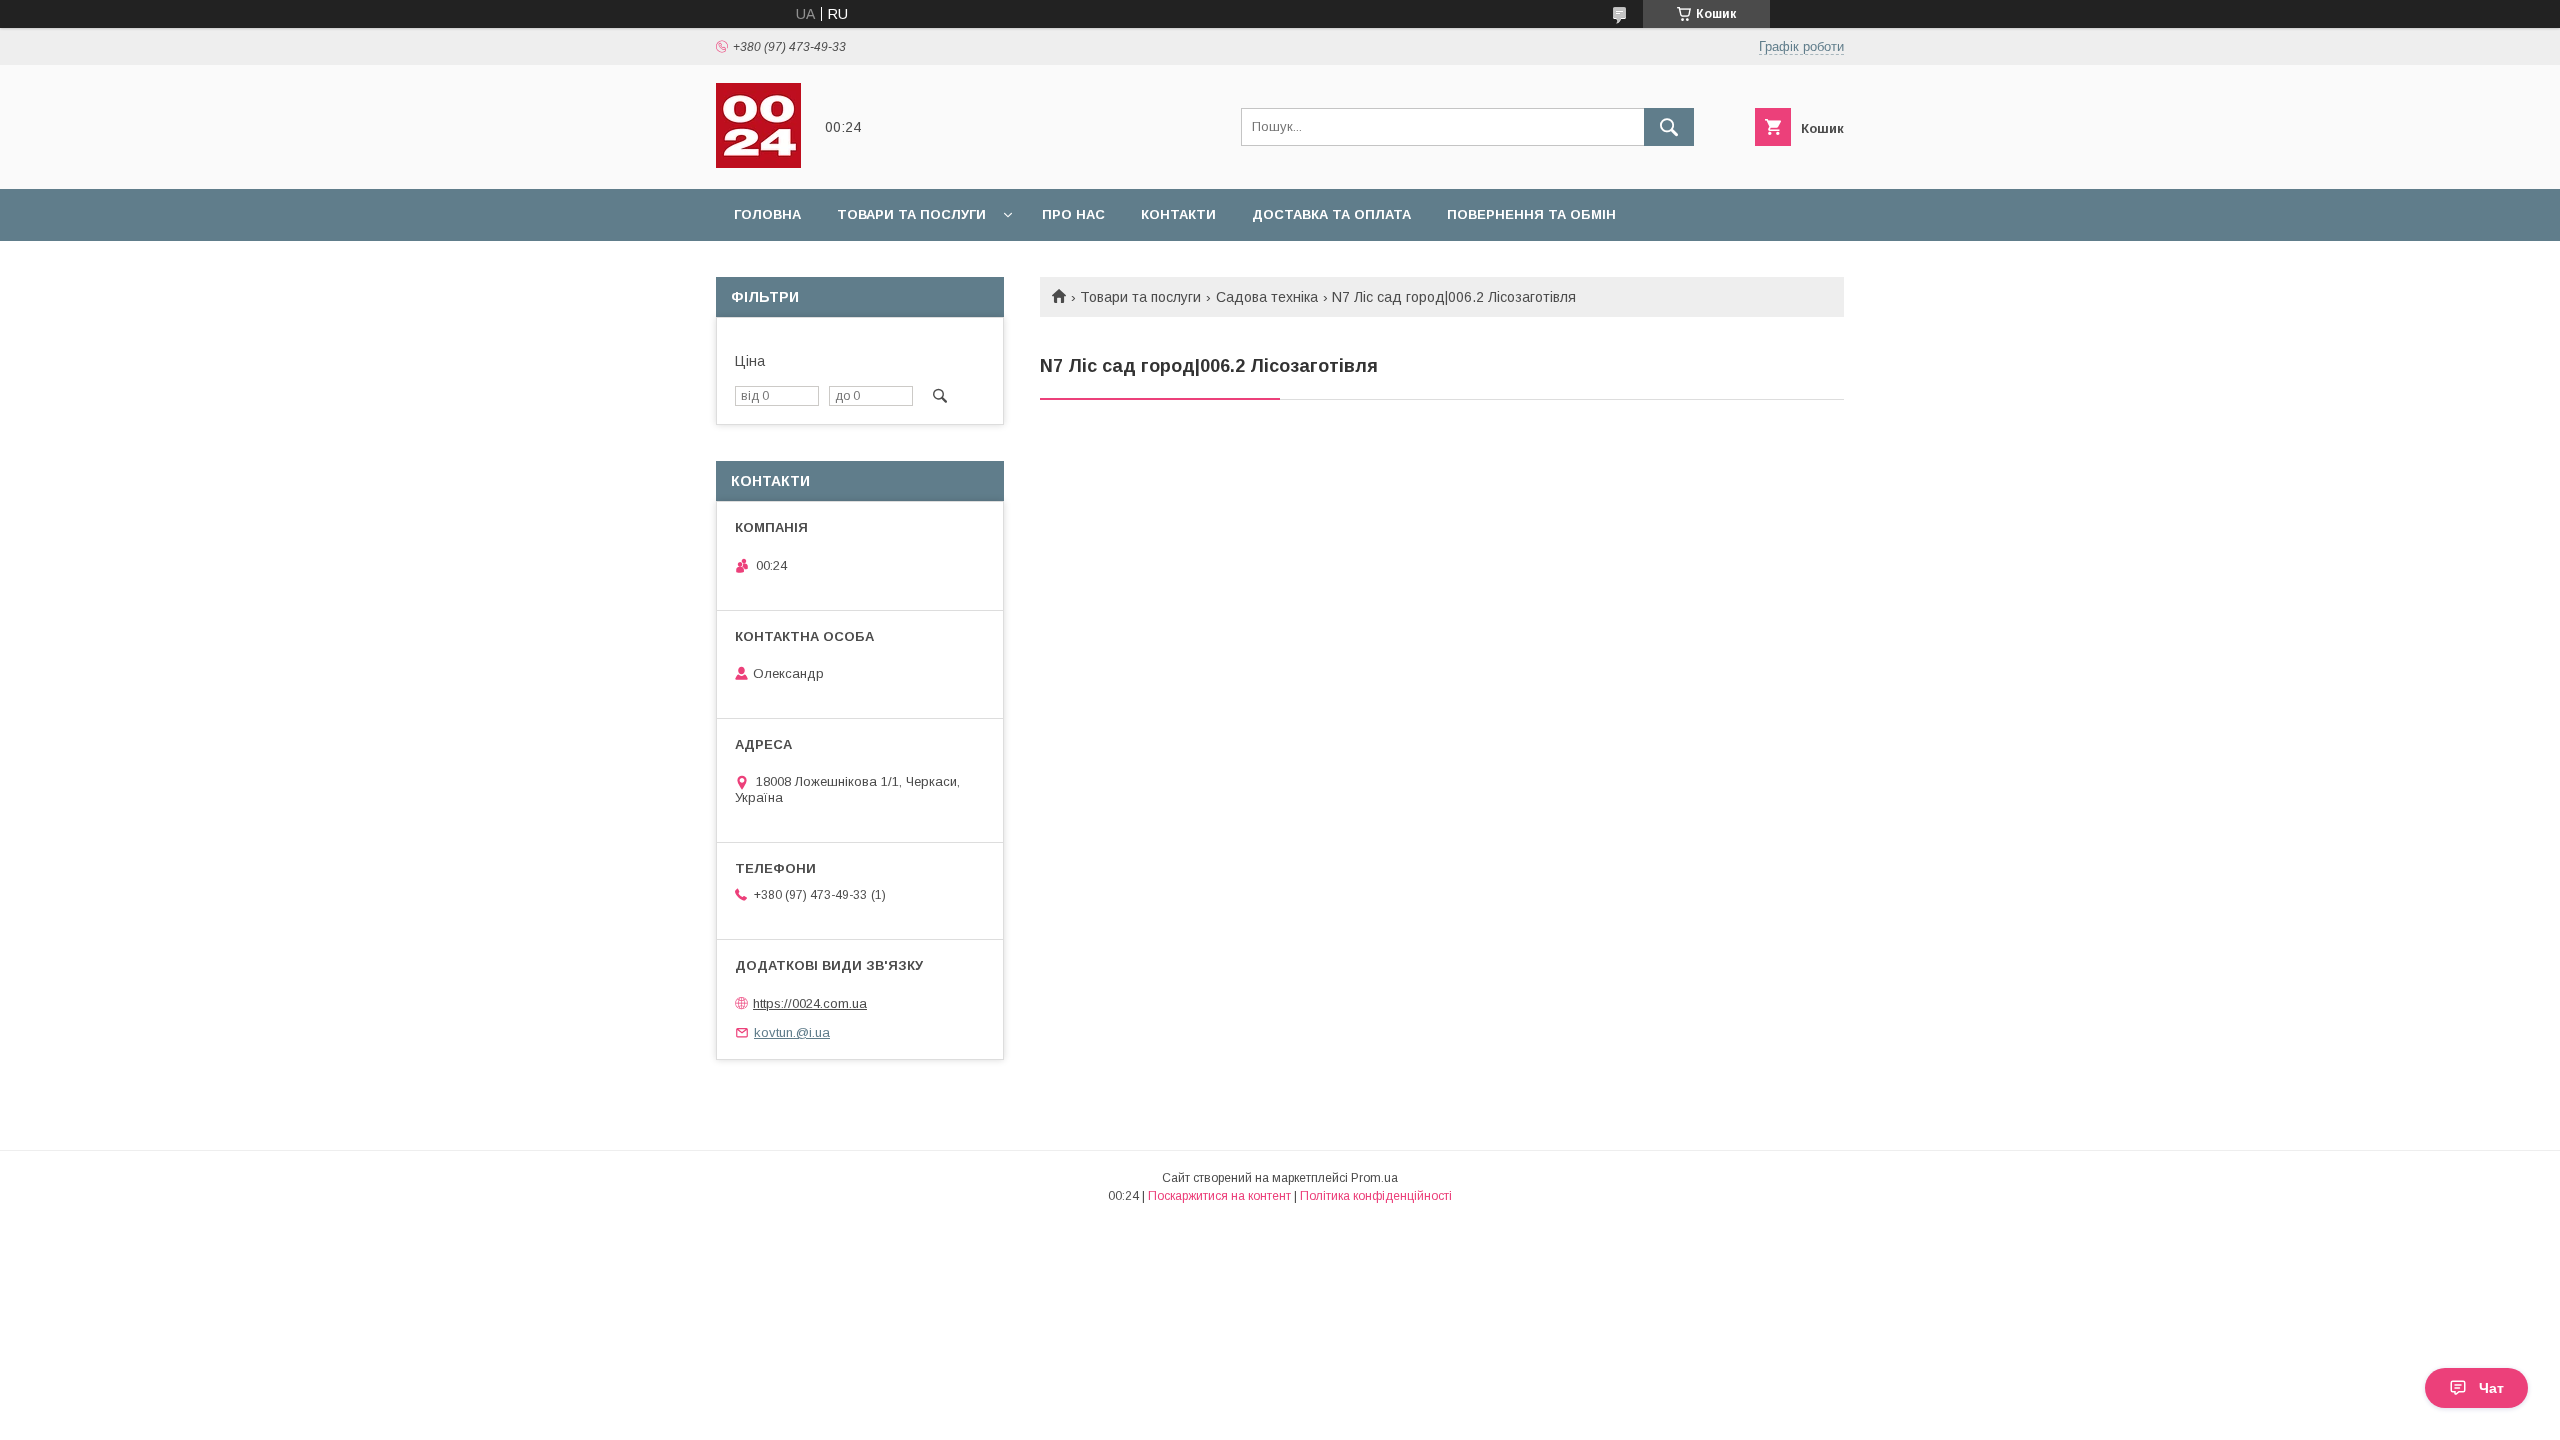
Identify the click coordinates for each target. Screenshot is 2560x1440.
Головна (767, 214)
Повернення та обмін (1531, 214)
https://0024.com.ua (810, 1003)
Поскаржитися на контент (1219, 1196)
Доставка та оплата (1331, 214)
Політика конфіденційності (1376, 1196)
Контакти (1178, 214)
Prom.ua (1374, 1178)
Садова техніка (1267, 297)
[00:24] (758, 163)
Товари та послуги (911, 214)
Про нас (1073, 214)
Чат (2491, 1388)
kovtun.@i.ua (792, 1032)
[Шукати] (1669, 127)
